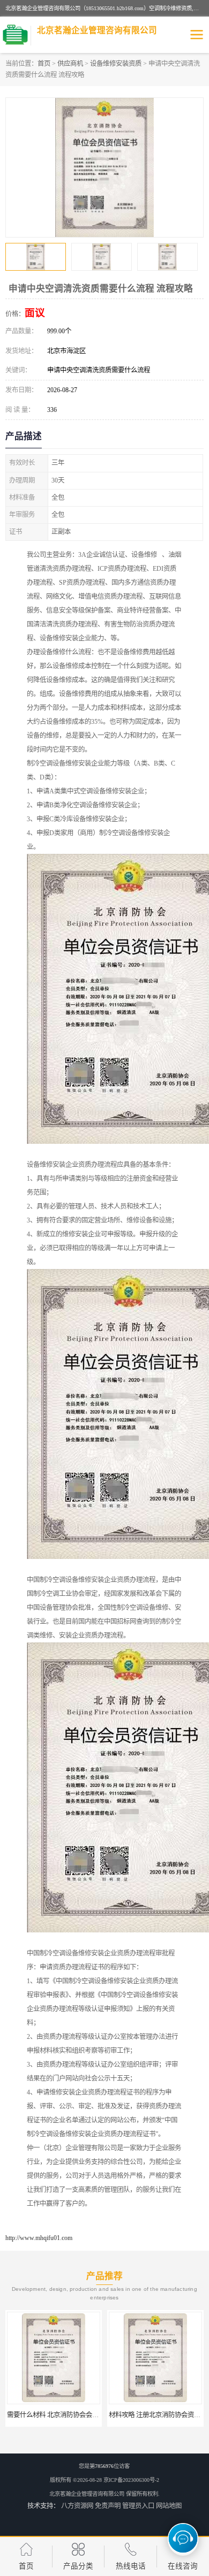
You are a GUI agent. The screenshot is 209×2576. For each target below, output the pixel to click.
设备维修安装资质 (116, 64)
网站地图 (169, 2506)
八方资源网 (77, 2506)
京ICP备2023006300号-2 (131, 2480)
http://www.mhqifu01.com (39, 2238)
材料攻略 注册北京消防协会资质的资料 (62, 2415)
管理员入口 (138, 2506)
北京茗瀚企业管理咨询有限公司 (87, 2494)
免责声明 (108, 2506)
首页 (44, 64)
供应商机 (70, 64)
